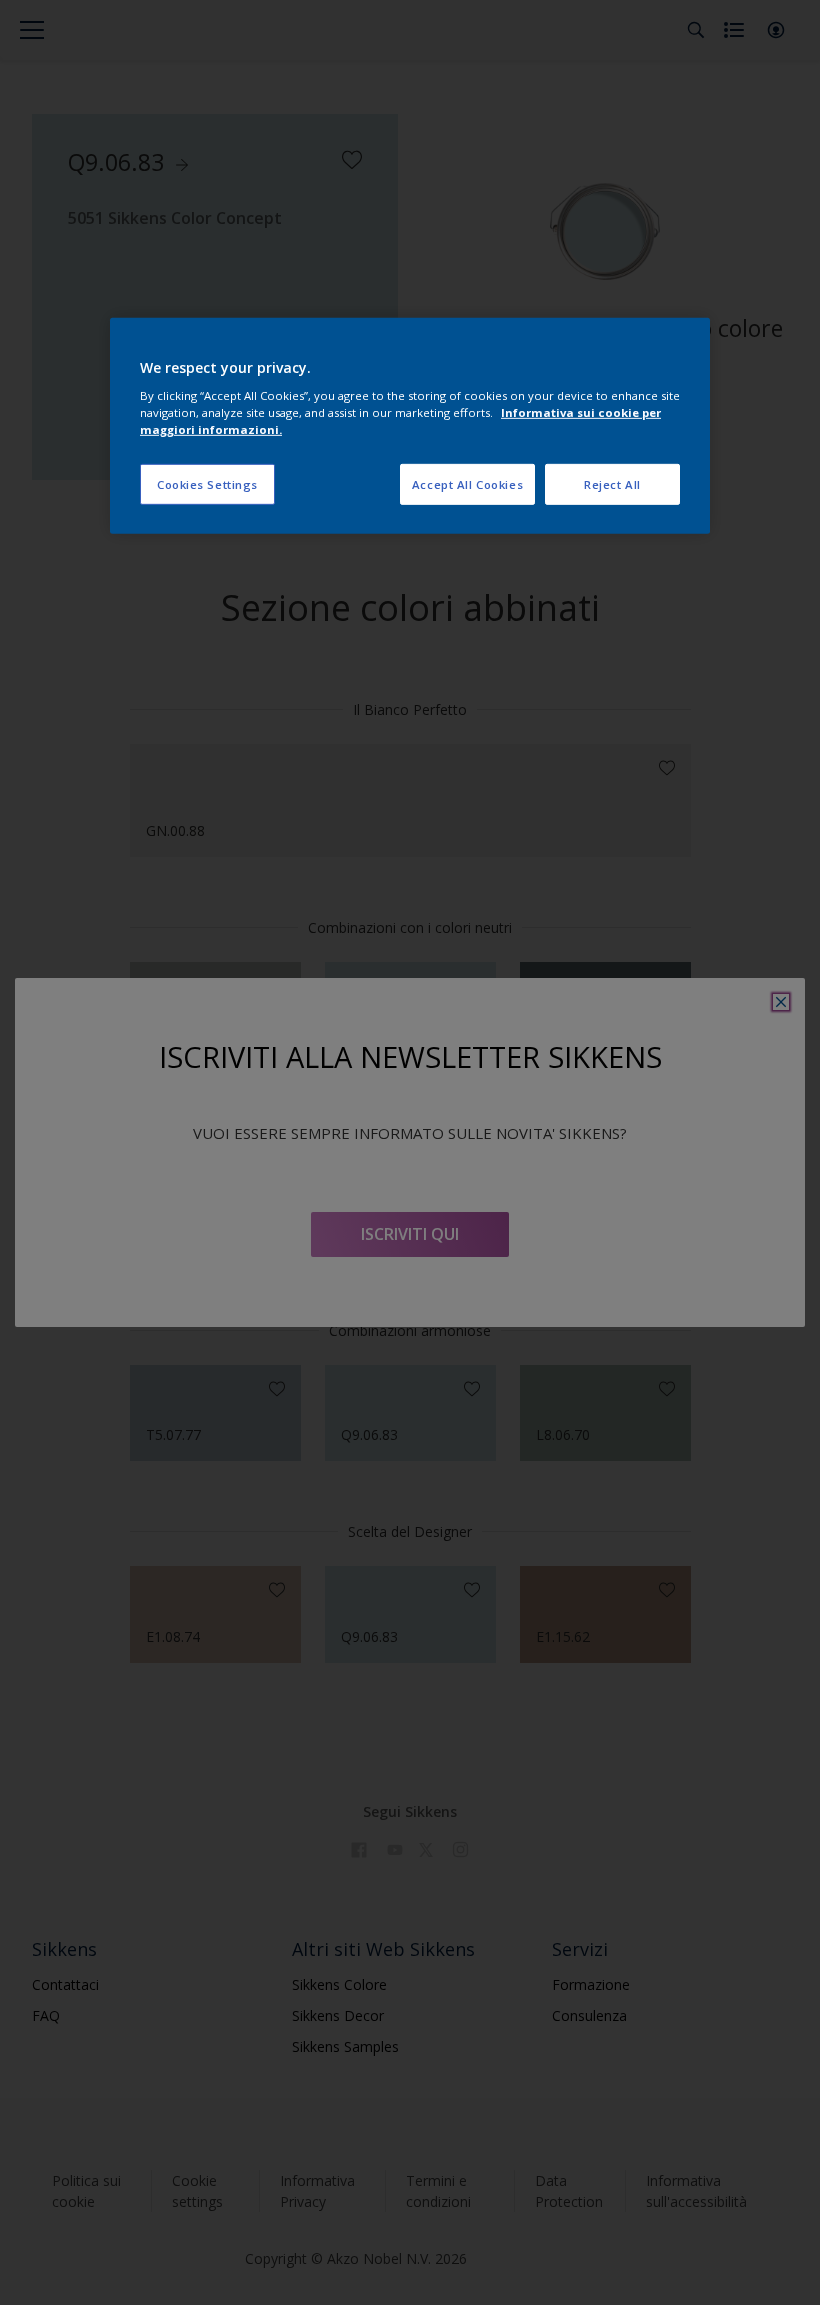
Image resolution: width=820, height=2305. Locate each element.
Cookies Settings (207, 483)
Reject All (612, 483)
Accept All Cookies (467, 483)
